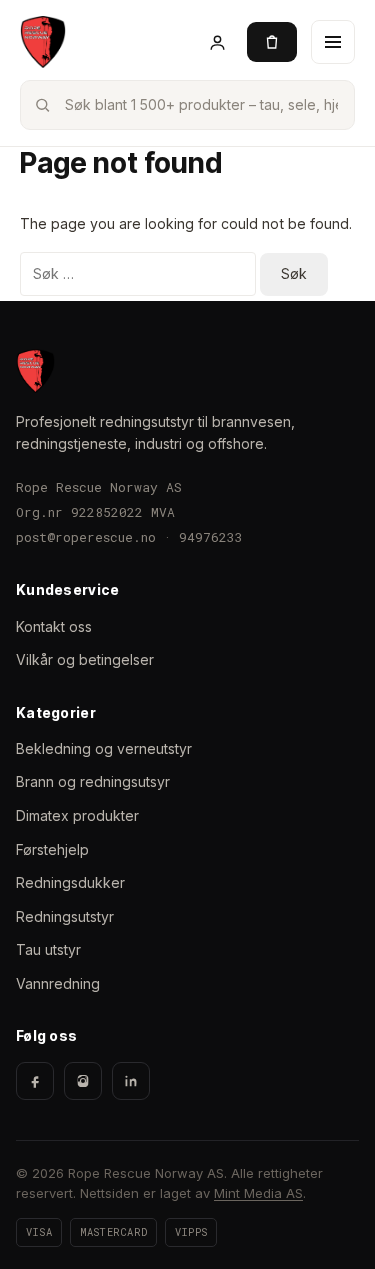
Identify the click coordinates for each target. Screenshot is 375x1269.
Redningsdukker (70, 882)
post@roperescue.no (86, 537)
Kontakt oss (54, 626)
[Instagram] (83, 1081)
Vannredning (58, 983)
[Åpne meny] (333, 42)
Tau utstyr (48, 949)
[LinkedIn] (131, 1081)
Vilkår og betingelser (85, 659)
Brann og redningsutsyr (93, 781)
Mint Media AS (258, 1193)
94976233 (211, 537)
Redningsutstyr (65, 916)
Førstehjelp (52, 849)
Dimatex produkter (77, 815)
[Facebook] (35, 1081)
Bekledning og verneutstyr (104, 748)
